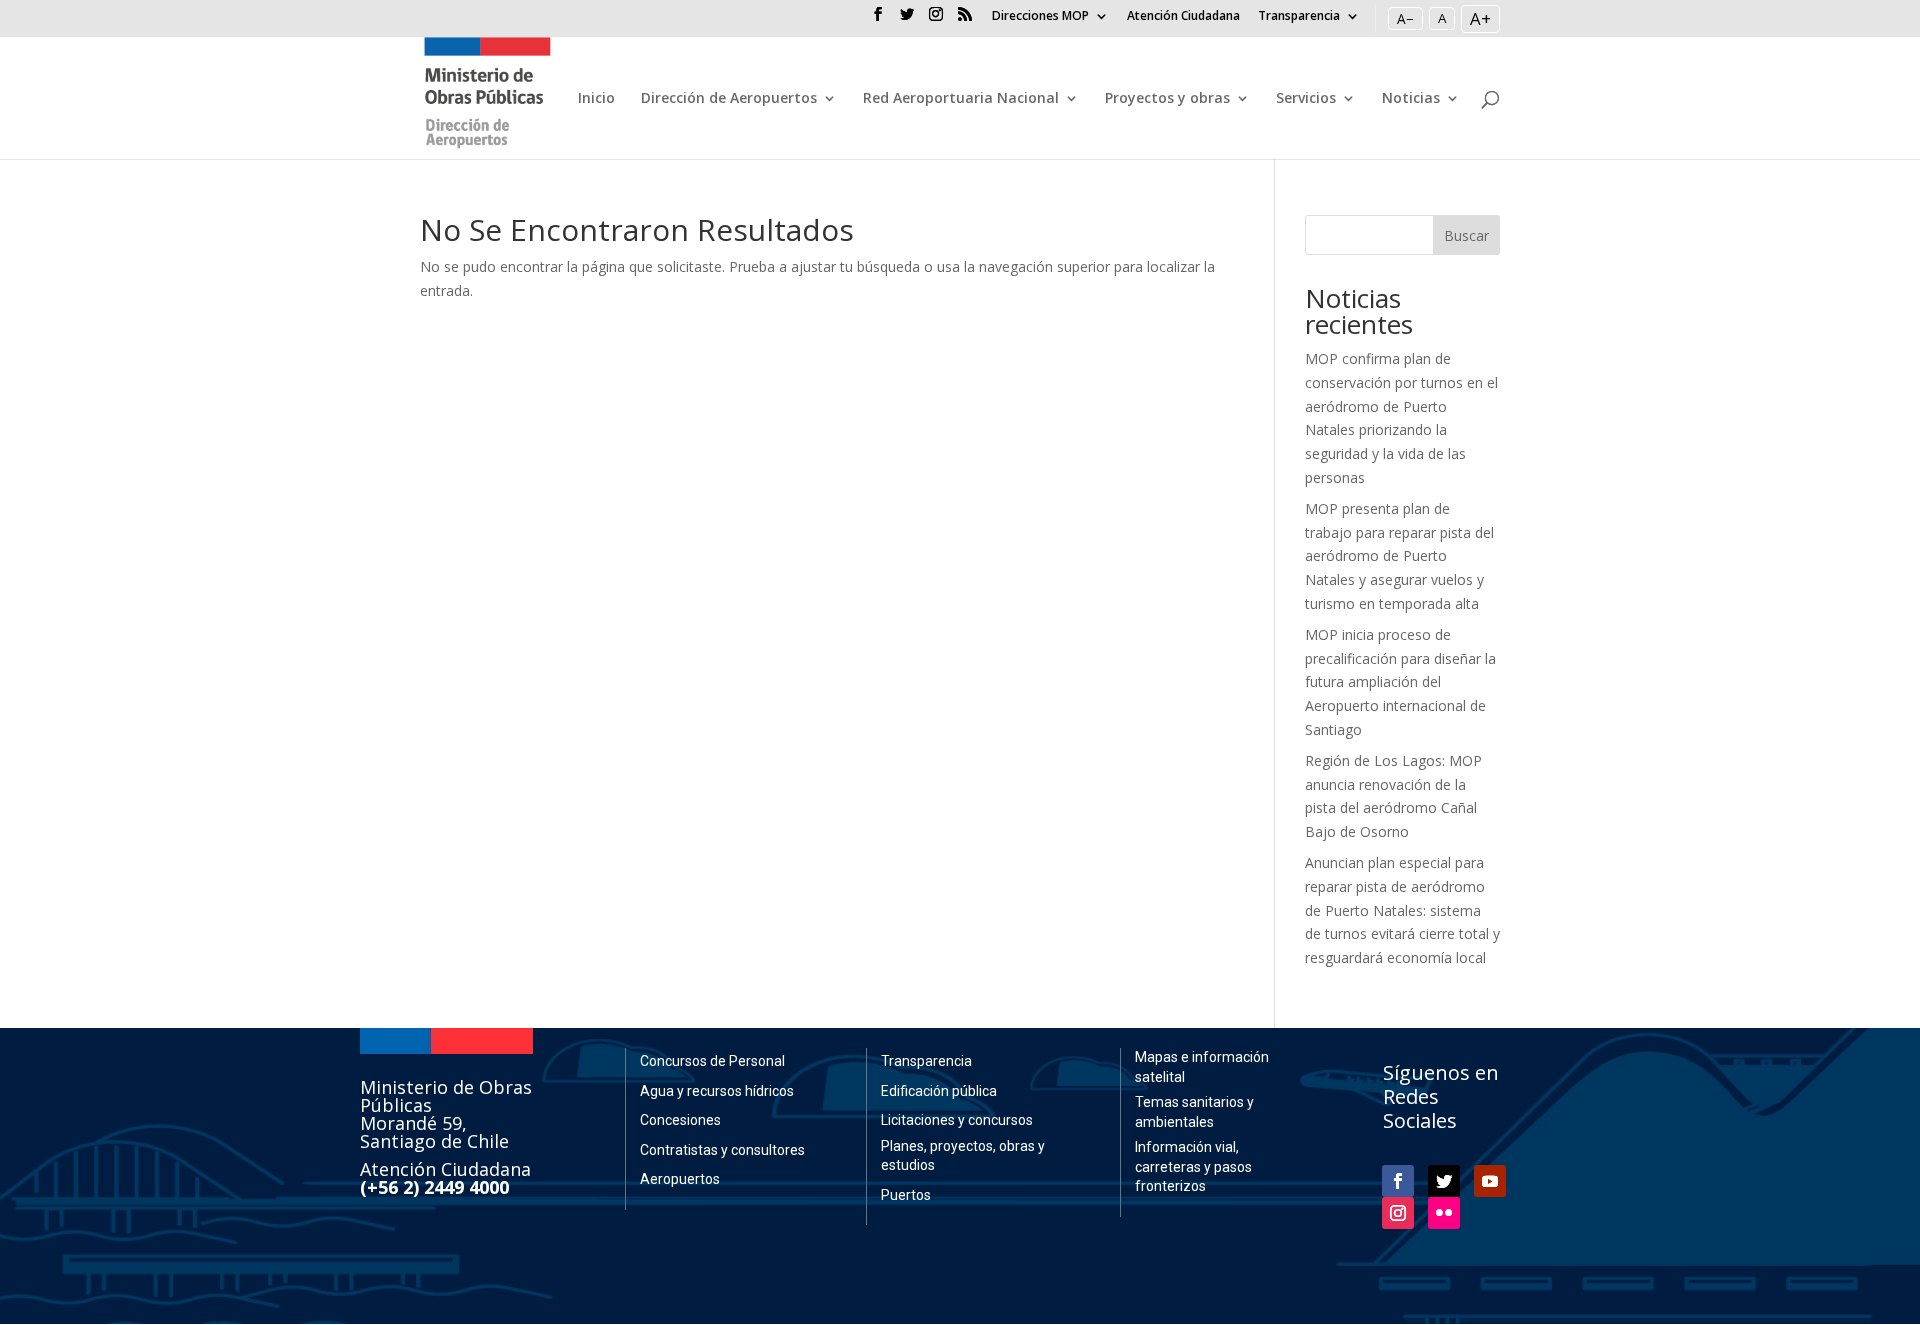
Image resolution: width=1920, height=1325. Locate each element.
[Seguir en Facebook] (1398, 1181)
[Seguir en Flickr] (1444, 1213)
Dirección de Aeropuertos (729, 99)
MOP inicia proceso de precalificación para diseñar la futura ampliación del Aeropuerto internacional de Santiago (1400, 682)
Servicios (1306, 99)
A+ (1480, 18)
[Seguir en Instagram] (1398, 1213)
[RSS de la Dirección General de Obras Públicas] (965, 20)
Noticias (1411, 99)
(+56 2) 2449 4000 (434, 1187)
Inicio (596, 99)
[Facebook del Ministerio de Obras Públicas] (878, 20)
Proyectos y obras (1167, 99)
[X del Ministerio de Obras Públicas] (907, 20)
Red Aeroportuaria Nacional (961, 99)
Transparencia (1299, 17)
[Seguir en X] (1444, 1181)
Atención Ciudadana (1183, 17)
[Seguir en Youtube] (1490, 1181)
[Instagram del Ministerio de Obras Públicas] (936, 20)
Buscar (1466, 235)
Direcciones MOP (1040, 17)
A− (1405, 18)
